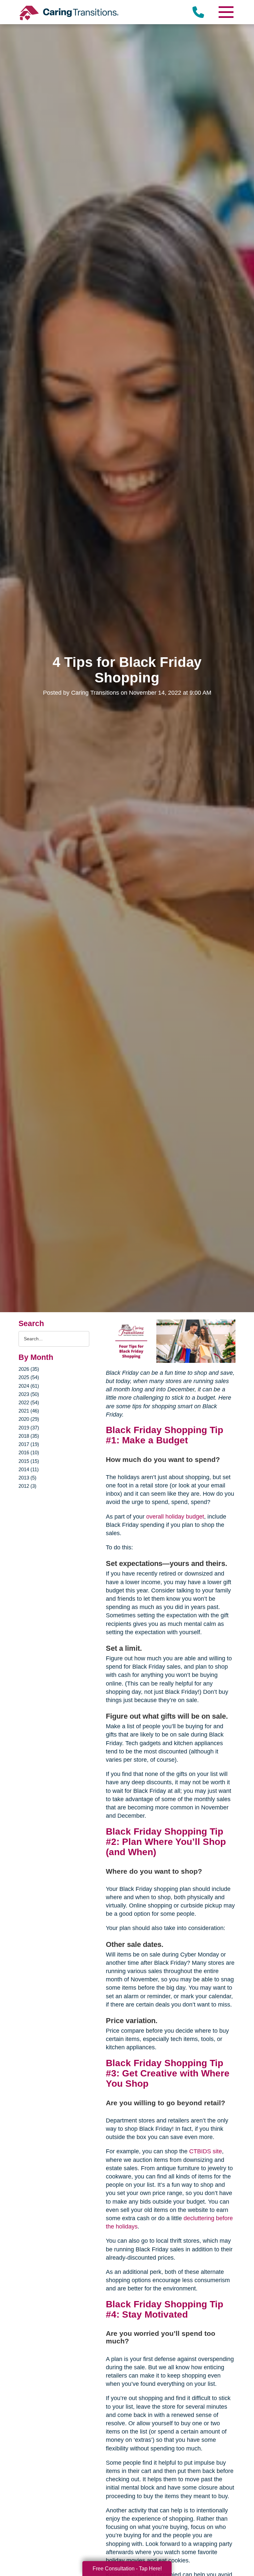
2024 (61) (29, 1386)
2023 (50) (29, 1394)
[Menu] (226, 12)
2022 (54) (29, 1402)
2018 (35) (29, 1436)
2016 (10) (29, 1452)
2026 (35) (29, 1369)
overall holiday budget (175, 1517)
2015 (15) (29, 1461)
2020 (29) (29, 1419)
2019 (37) (29, 1428)
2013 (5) (27, 1478)
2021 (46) (29, 1411)
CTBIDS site (206, 2151)
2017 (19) (29, 1444)
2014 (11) (29, 1469)
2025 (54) (29, 1377)
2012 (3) (27, 1486)
